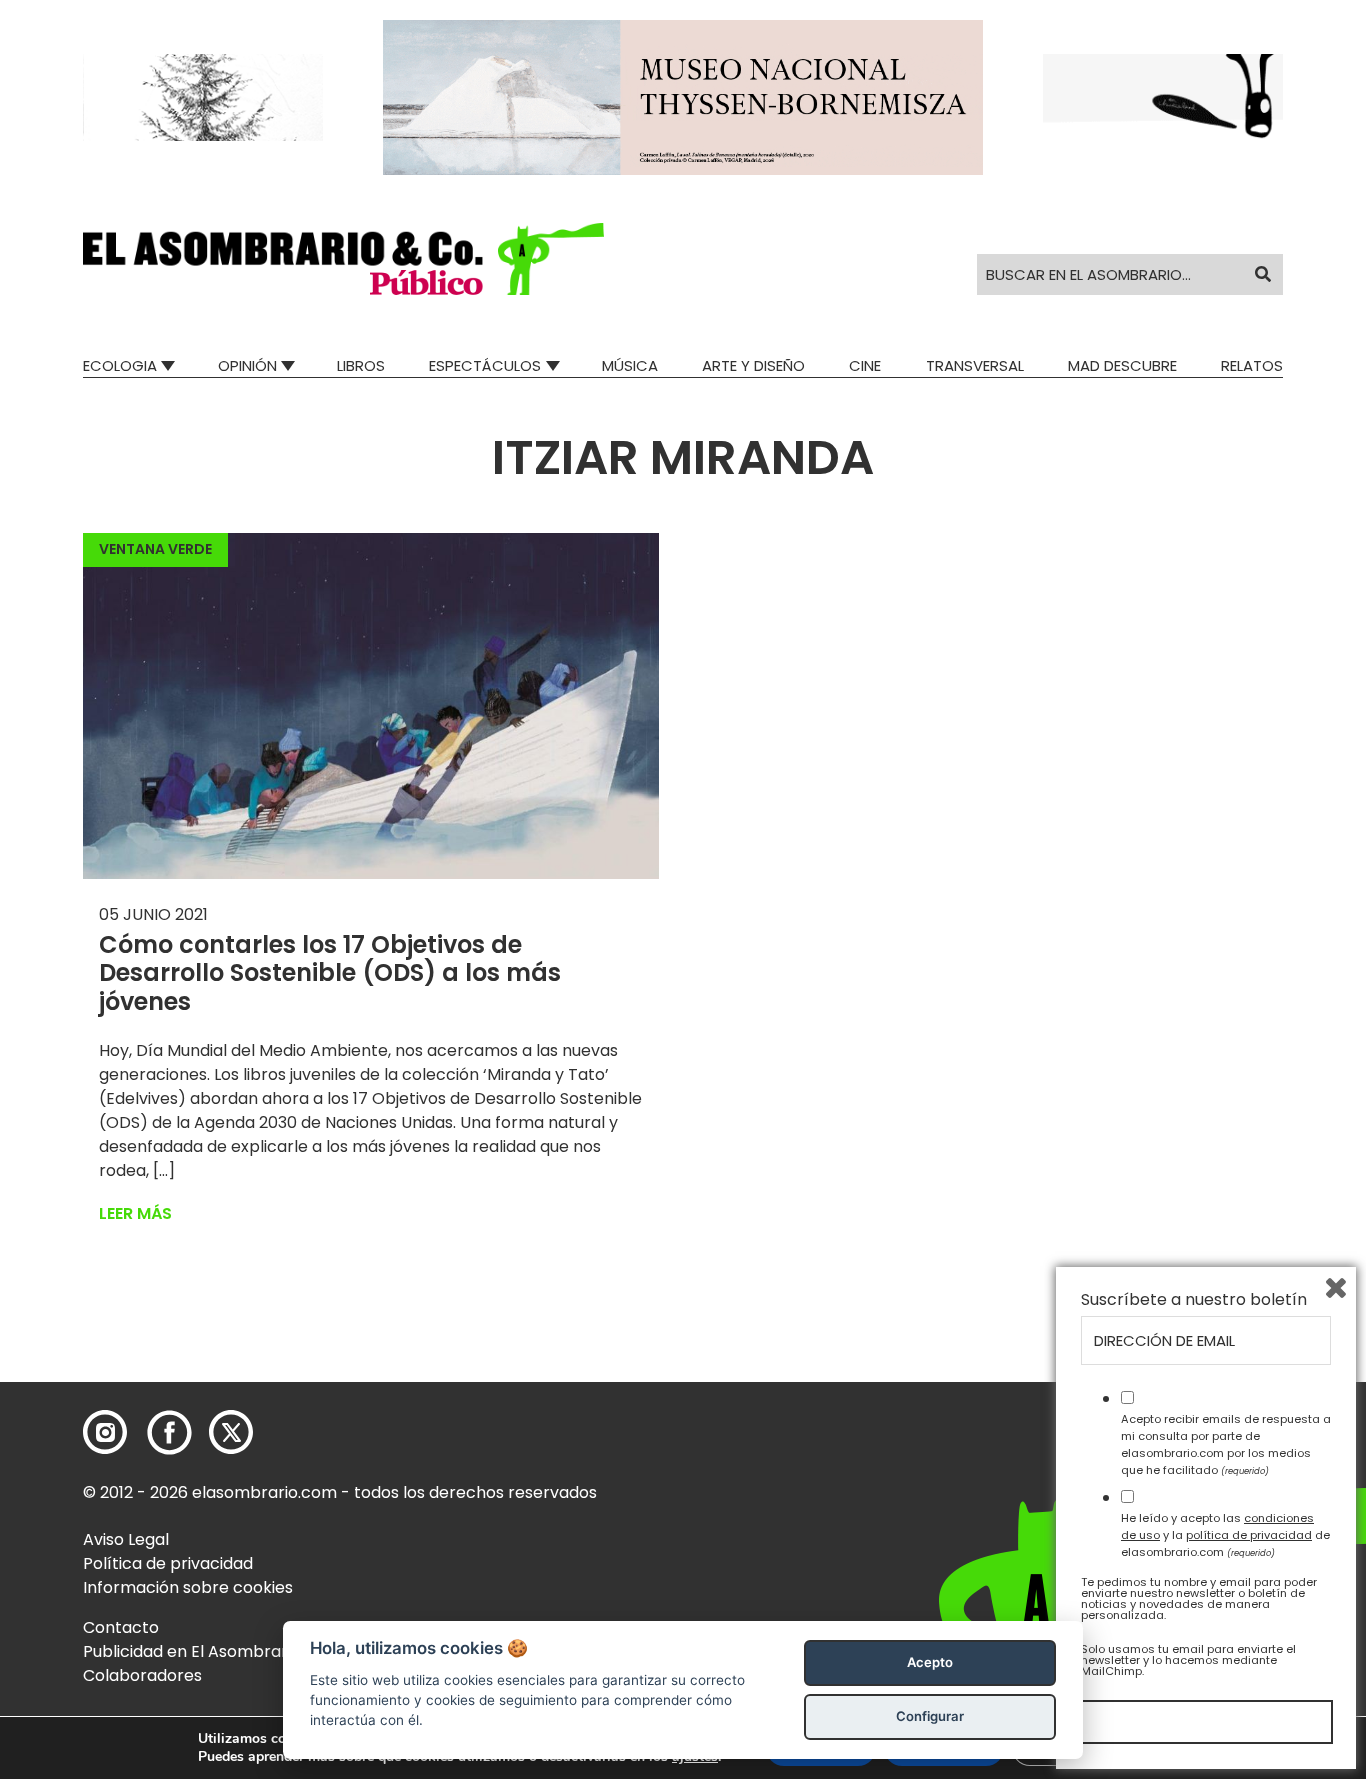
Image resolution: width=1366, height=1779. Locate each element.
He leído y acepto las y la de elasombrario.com (1225, 1535)
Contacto (121, 1627)
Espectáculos (485, 365)
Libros (361, 365)
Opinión (247, 365)
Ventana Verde (155, 549)
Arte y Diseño (753, 365)
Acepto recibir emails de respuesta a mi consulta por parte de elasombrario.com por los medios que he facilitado (1226, 1444)
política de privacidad (1249, 1535)
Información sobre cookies (188, 1587)
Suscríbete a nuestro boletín (1194, 1300)
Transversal (975, 365)
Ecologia (120, 365)
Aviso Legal (126, 1539)
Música (630, 365)
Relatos (1252, 365)
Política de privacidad (168, 1563)
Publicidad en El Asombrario (192, 1651)
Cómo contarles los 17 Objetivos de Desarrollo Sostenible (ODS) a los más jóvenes (330, 973)
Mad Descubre (1122, 365)
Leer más (135, 1213)
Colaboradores (142, 1675)
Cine (865, 365)
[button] (343, 259)
